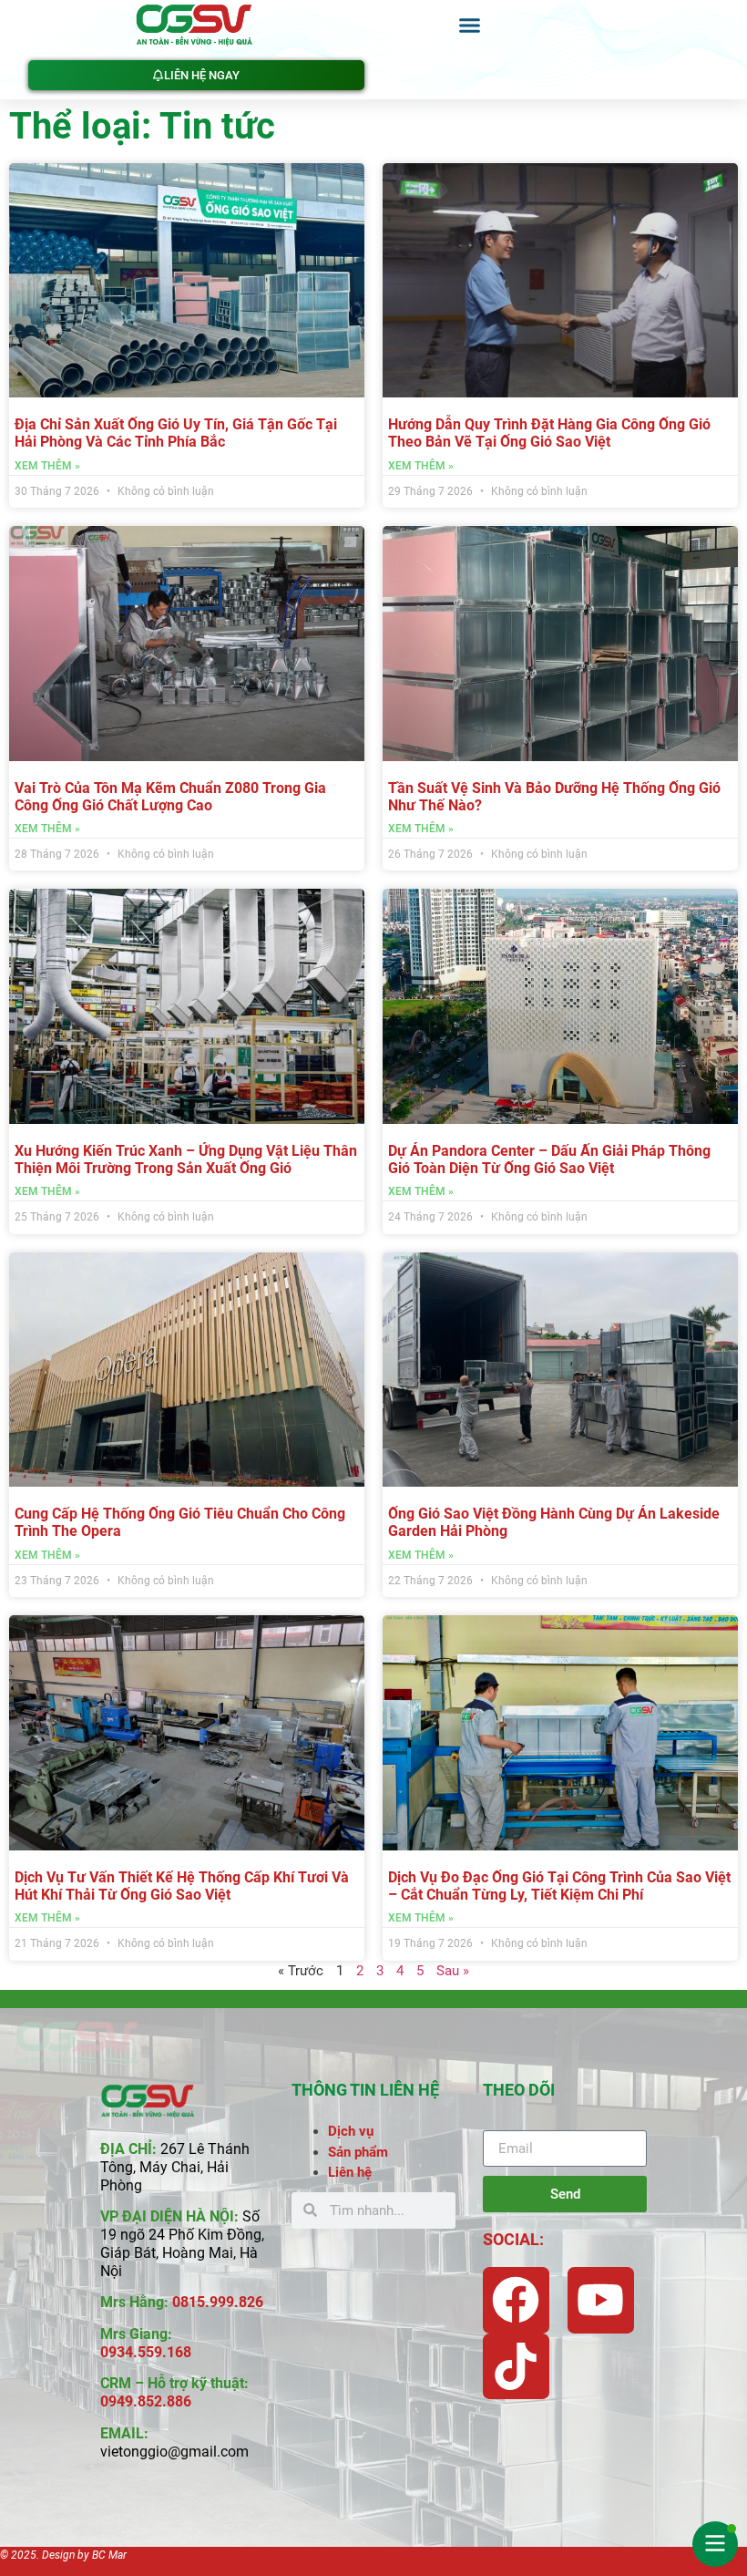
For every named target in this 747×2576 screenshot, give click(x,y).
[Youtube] (601, 2300)
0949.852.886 (146, 2401)
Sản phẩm (358, 2152)
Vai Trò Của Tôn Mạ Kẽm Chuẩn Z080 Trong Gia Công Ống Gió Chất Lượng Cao (170, 797)
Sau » (453, 1971)
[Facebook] (516, 2300)
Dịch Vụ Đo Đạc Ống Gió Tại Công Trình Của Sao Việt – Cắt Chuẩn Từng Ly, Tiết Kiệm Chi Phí (559, 1886)
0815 (189, 2302)
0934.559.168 (146, 2352)
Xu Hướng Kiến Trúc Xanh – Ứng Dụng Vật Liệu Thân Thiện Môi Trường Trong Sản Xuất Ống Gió (186, 1159)
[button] (469, 26)
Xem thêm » (47, 466)
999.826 (236, 2302)
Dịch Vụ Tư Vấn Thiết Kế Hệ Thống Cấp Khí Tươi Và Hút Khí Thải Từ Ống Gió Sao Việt (182, 1886)
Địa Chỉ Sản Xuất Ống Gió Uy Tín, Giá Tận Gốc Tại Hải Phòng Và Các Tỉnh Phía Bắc (176, 433)
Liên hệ (350, 2172)
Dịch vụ (351, 2131)
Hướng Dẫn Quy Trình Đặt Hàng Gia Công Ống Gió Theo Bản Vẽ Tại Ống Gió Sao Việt (549, 433)
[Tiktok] (516, 2367)
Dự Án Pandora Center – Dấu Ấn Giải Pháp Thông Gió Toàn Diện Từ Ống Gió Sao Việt (549, 1159)
